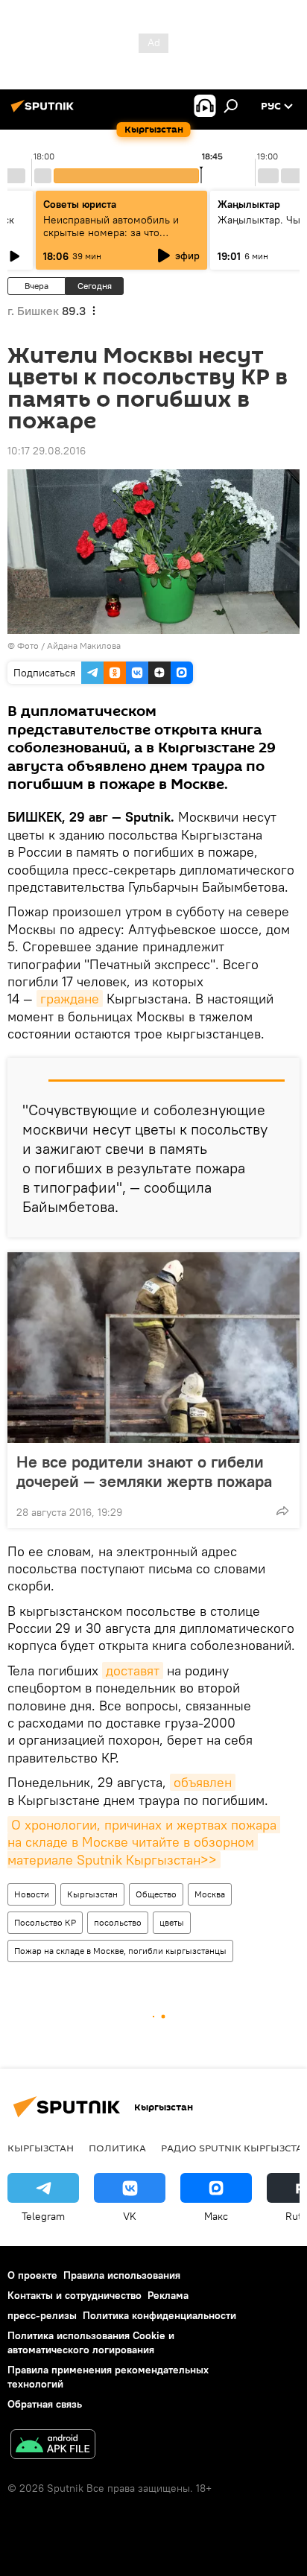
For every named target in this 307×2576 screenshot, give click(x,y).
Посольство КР (45, 1922)
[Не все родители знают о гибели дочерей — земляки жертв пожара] (153, 1348)
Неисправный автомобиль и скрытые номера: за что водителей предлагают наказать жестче (121, 239)
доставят (133, 1671)
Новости (32, 1894)
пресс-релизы (42, 2315)
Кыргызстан (92, 1894)
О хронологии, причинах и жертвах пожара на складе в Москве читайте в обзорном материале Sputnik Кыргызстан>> (144, 1842)
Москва (210, 1894)
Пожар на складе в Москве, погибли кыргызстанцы (120, 1951)
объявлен (203, 1782)
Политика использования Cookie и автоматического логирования (91, 2342)
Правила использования (122, 2275)
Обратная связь (45, 2404)
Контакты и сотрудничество (75, 2295)
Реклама (168, 2295)
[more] (282, 1511)
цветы (172, 1922)
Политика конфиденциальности (159, 2315)
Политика (117, 2148)
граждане (70, 999)
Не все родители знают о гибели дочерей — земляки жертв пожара (144, 1471)
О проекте (32, 2275)
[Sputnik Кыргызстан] (45, 112)
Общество (156, 1894)
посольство (118, 1922)
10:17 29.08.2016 (47, 451)
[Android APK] (53, 2446)
